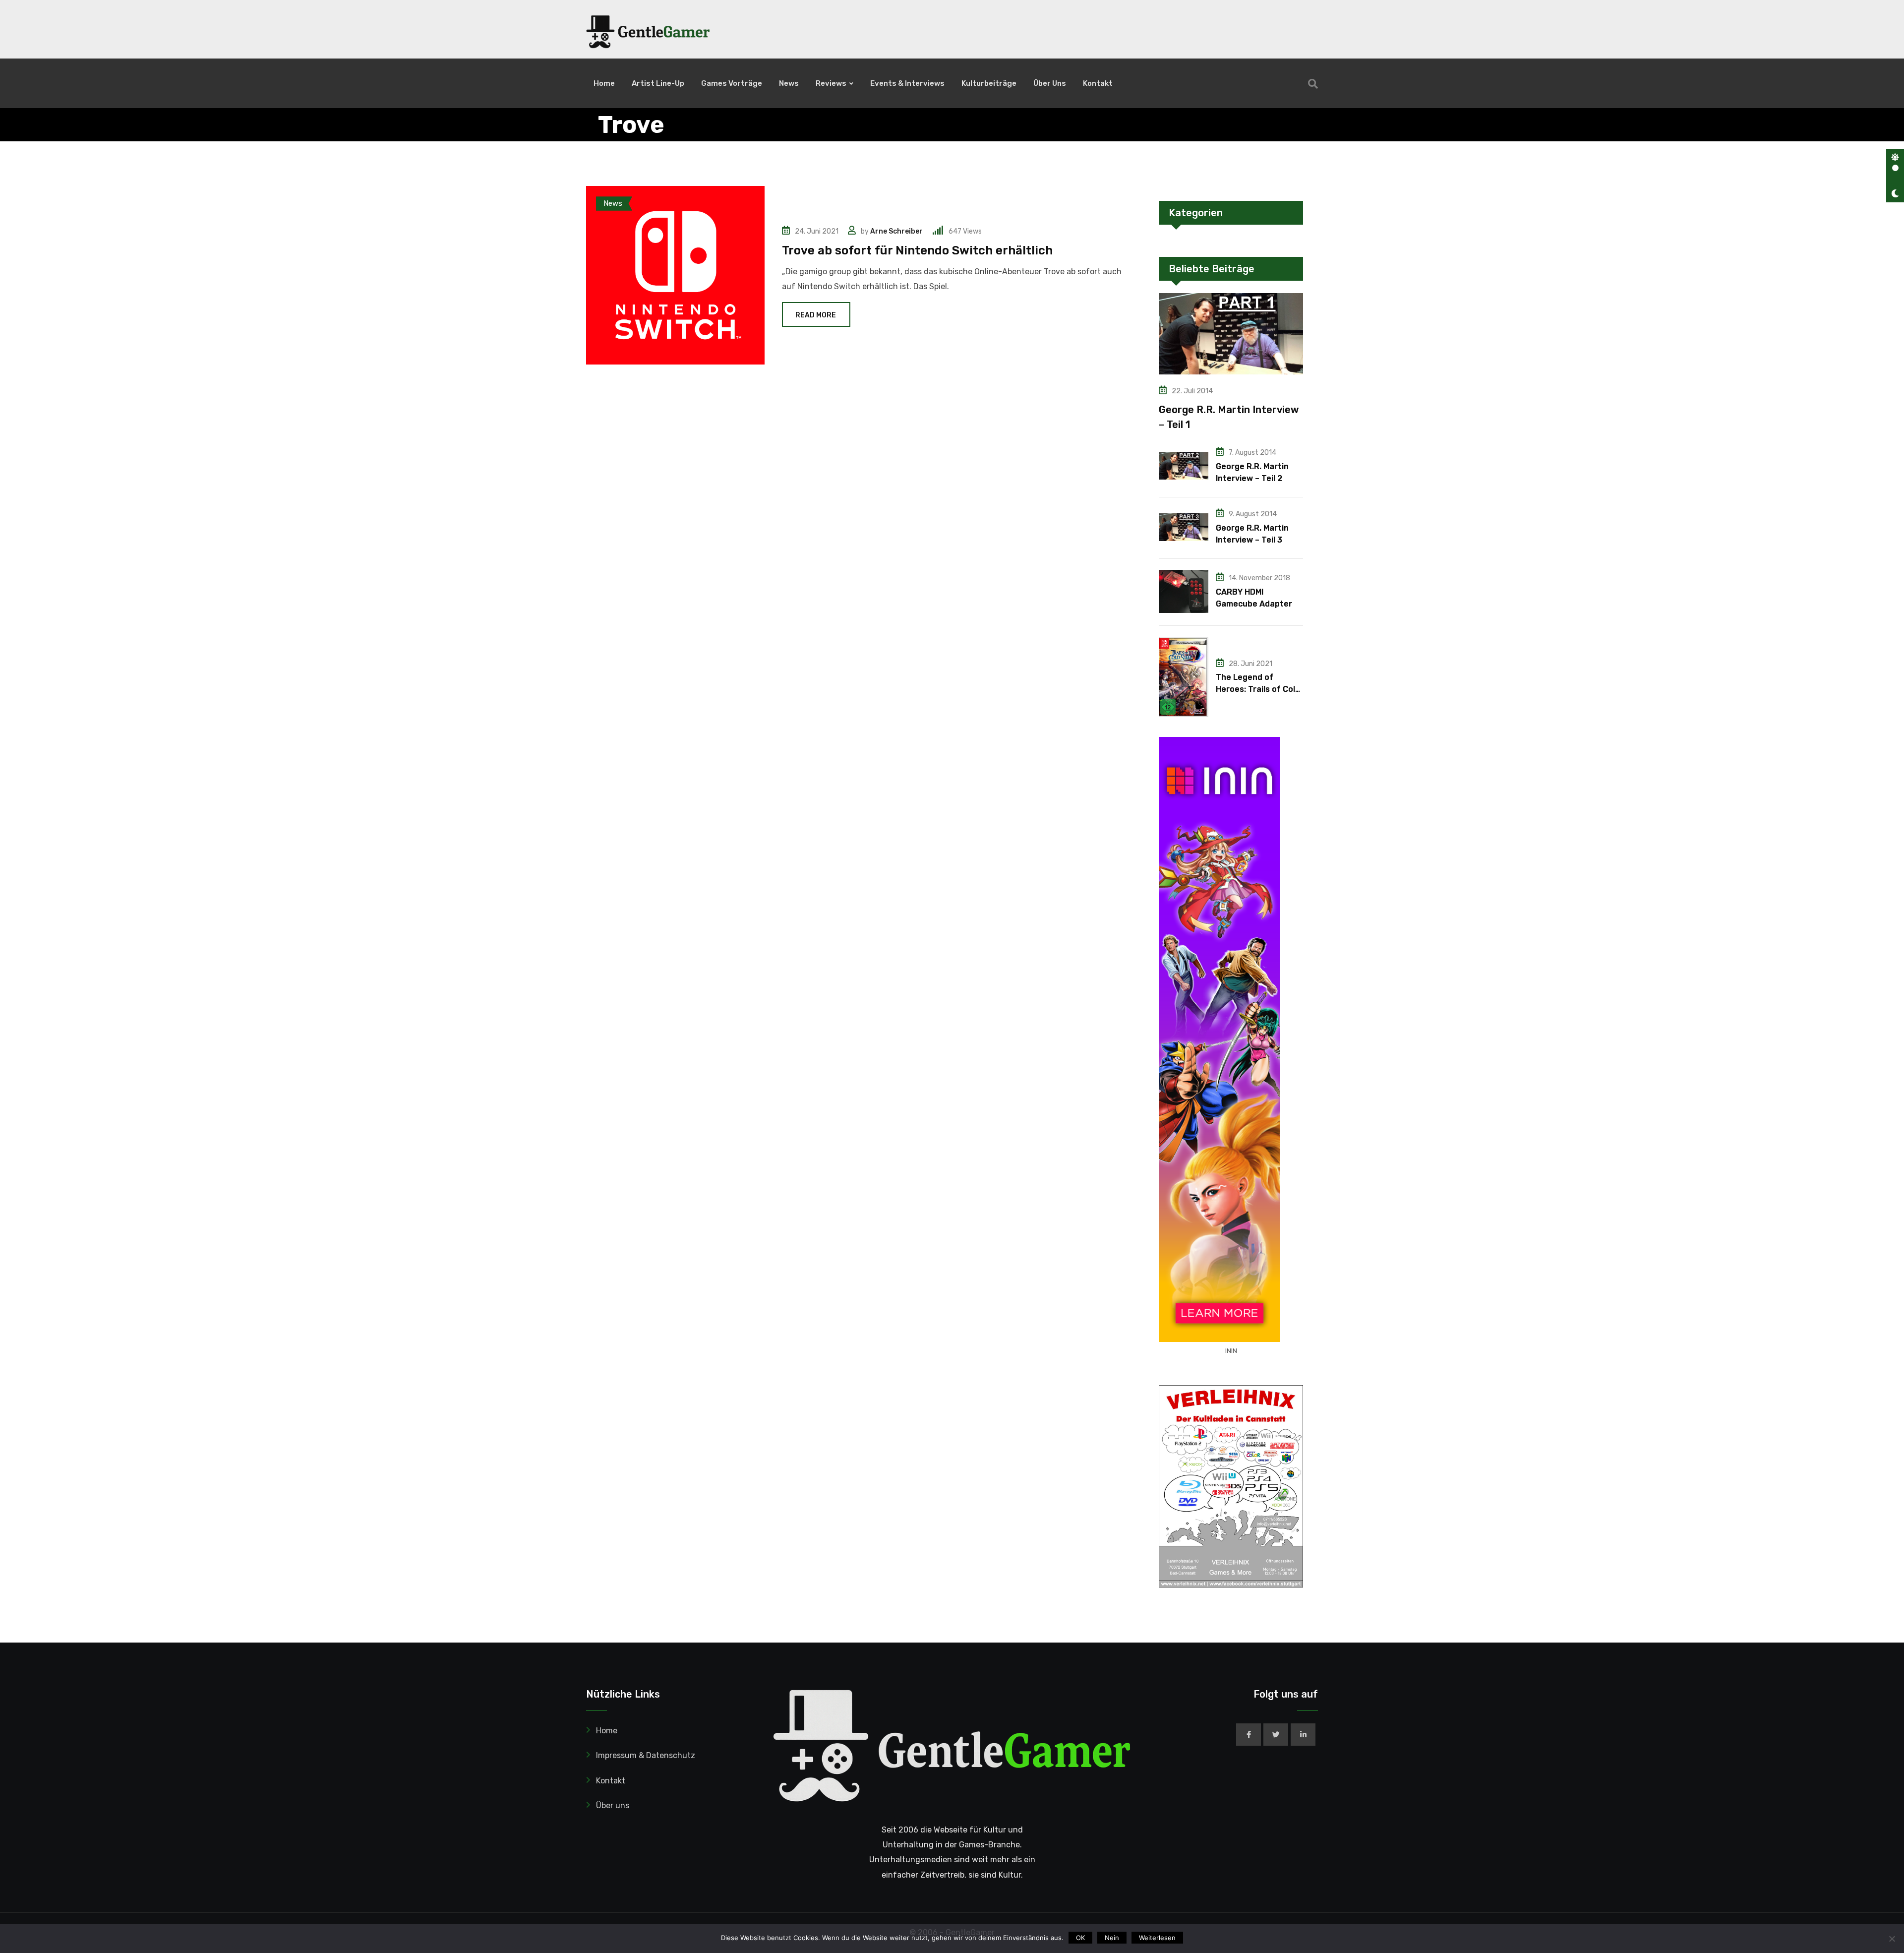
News (789, 83)
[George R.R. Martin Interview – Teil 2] (1184, 466)
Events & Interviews (907, 83)
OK (1080, 1938)
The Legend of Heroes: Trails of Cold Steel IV (1258, 689)
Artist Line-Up (658, 83)
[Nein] (1892, 1939)
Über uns (1050, 83)
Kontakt (1098, 83)
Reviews (831, 83)
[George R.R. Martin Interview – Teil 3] (1184, 527)
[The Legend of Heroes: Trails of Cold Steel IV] (1184, 677)
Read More (816, 315)
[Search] (1313, 84)
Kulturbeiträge (989, 83)
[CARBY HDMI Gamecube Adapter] (1184, 591)
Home (604, 83)
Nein (1112, 1938)
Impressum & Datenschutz (646, 1755)
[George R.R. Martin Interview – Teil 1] (1231, 334)
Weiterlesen (1157, 1938)
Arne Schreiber (896, 231)
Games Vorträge (732, 83)
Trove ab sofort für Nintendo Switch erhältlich (917, 250)
